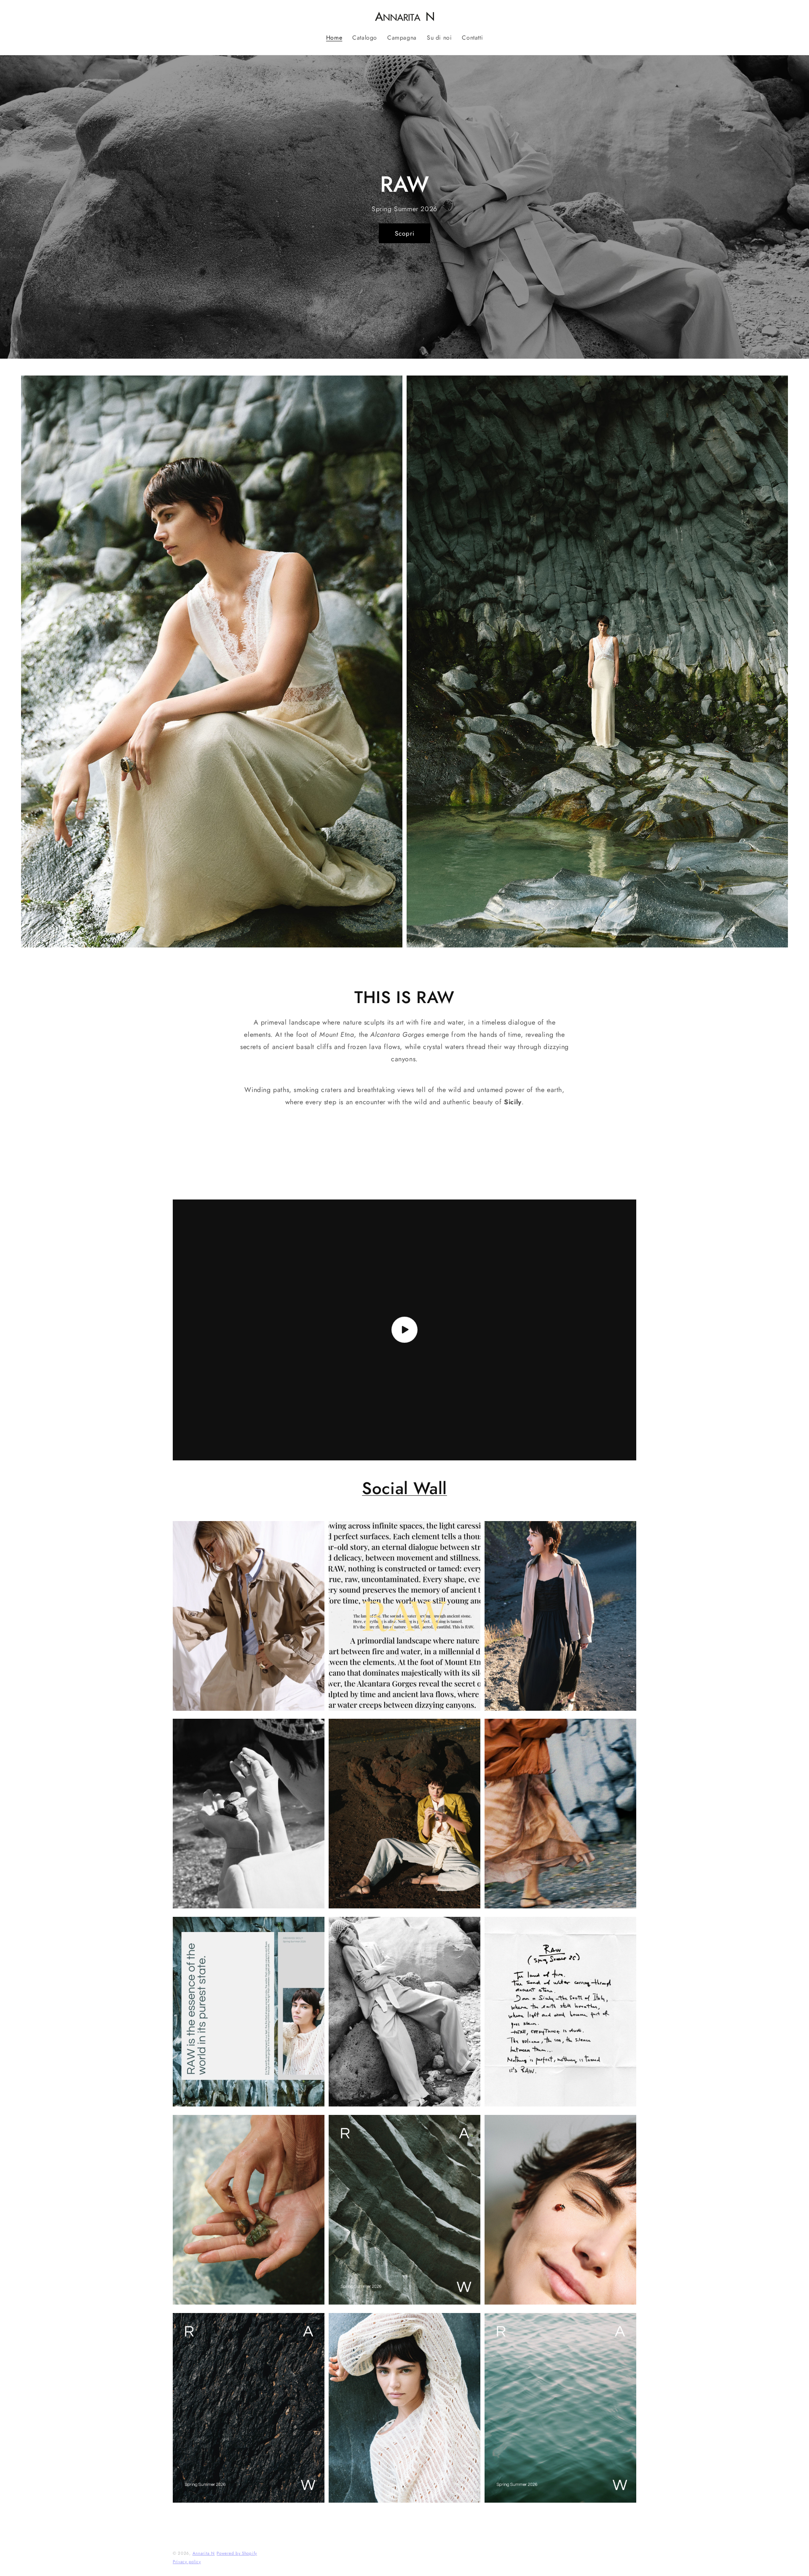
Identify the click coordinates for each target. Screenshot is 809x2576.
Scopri (405, 233)
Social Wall (404, 1488)
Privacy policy (187, 2557)
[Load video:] (404, 1330)
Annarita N (204, 2548)
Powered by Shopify (237, 2548)
